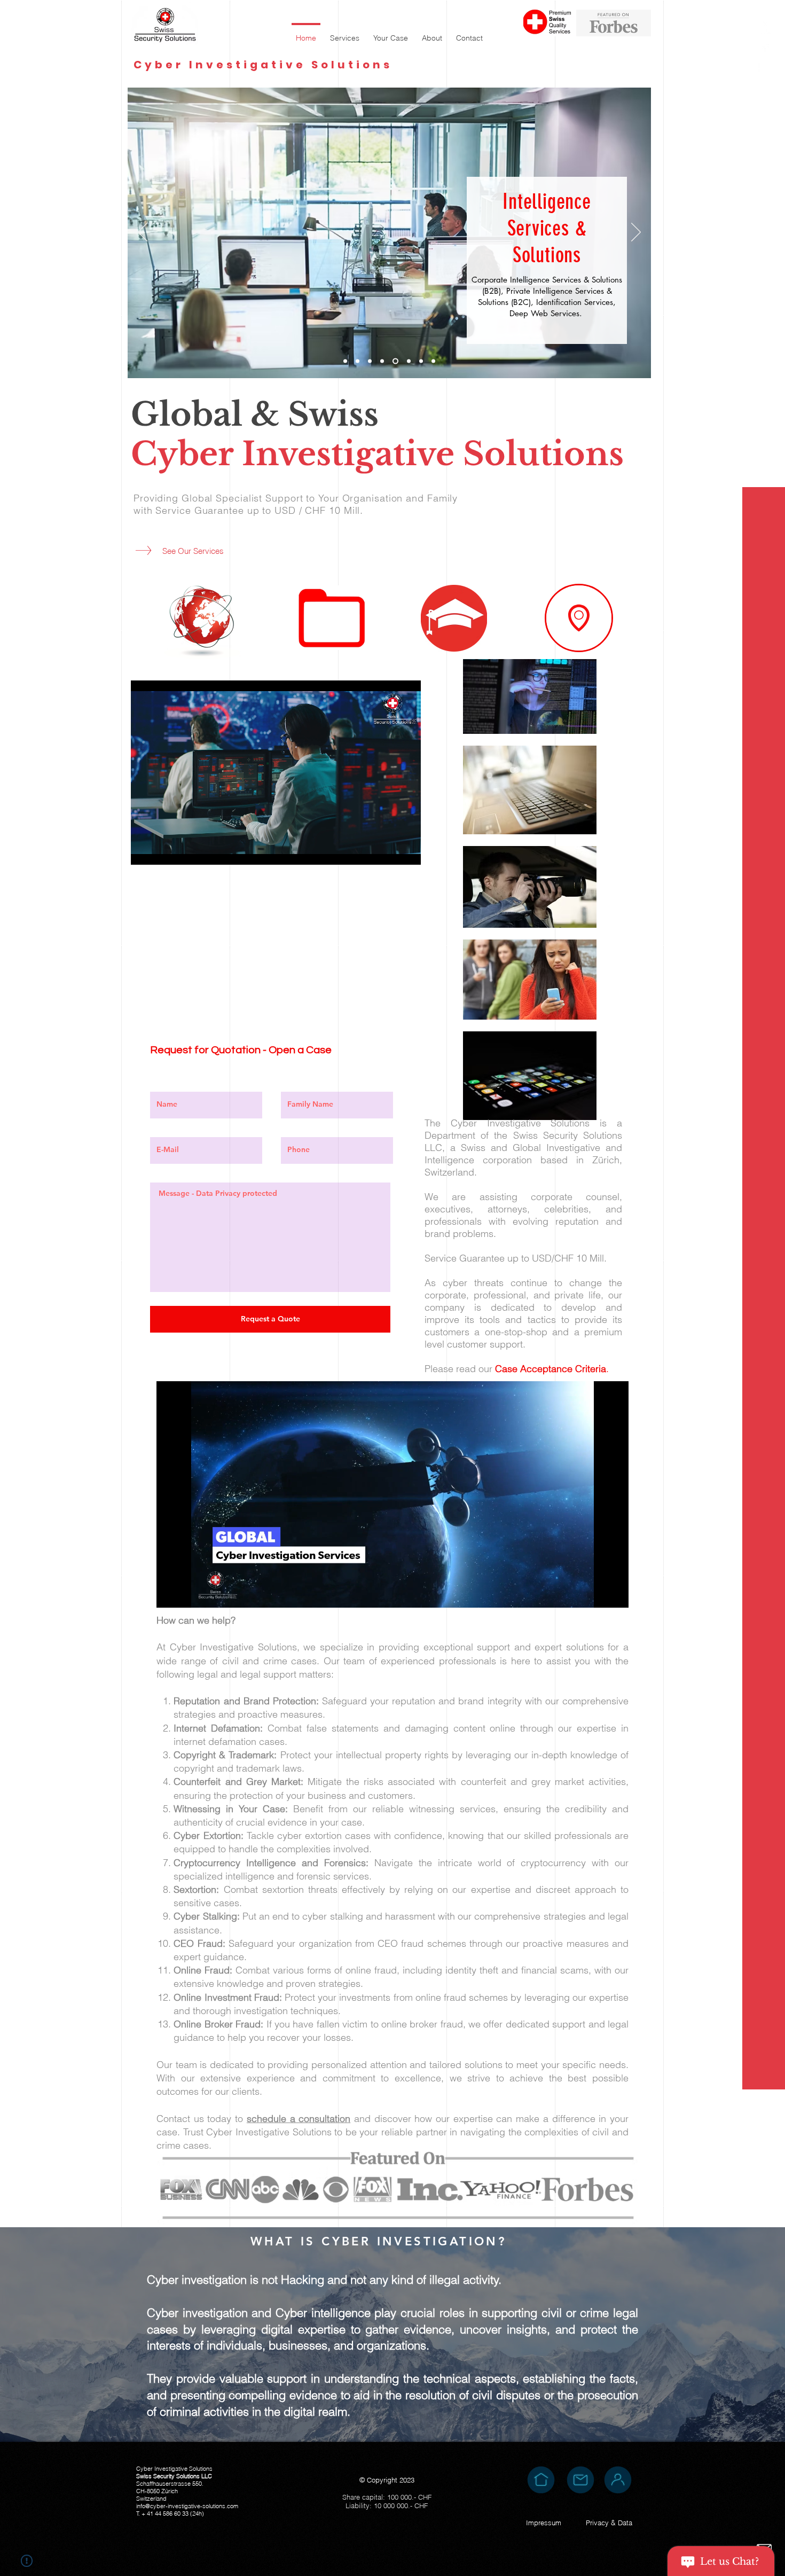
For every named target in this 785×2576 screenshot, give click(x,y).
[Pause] (145, 850)
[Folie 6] (421, 361)
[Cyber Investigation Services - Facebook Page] (765, 47)
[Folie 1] (382, 361)
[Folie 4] (394, 361)
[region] (579, 618)
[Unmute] (163, 850)
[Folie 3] (345, 361)
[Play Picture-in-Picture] (388, 850)
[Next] (636, 233)
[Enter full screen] (406, 850)
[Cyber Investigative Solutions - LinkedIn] (765, 28)
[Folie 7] (433, 361)
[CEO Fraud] (370, 361)
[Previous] (143, 233)
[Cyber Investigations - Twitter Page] (765, 65)
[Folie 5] (408, 361)
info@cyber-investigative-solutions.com (187, 2506)
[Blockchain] (358, 361)
